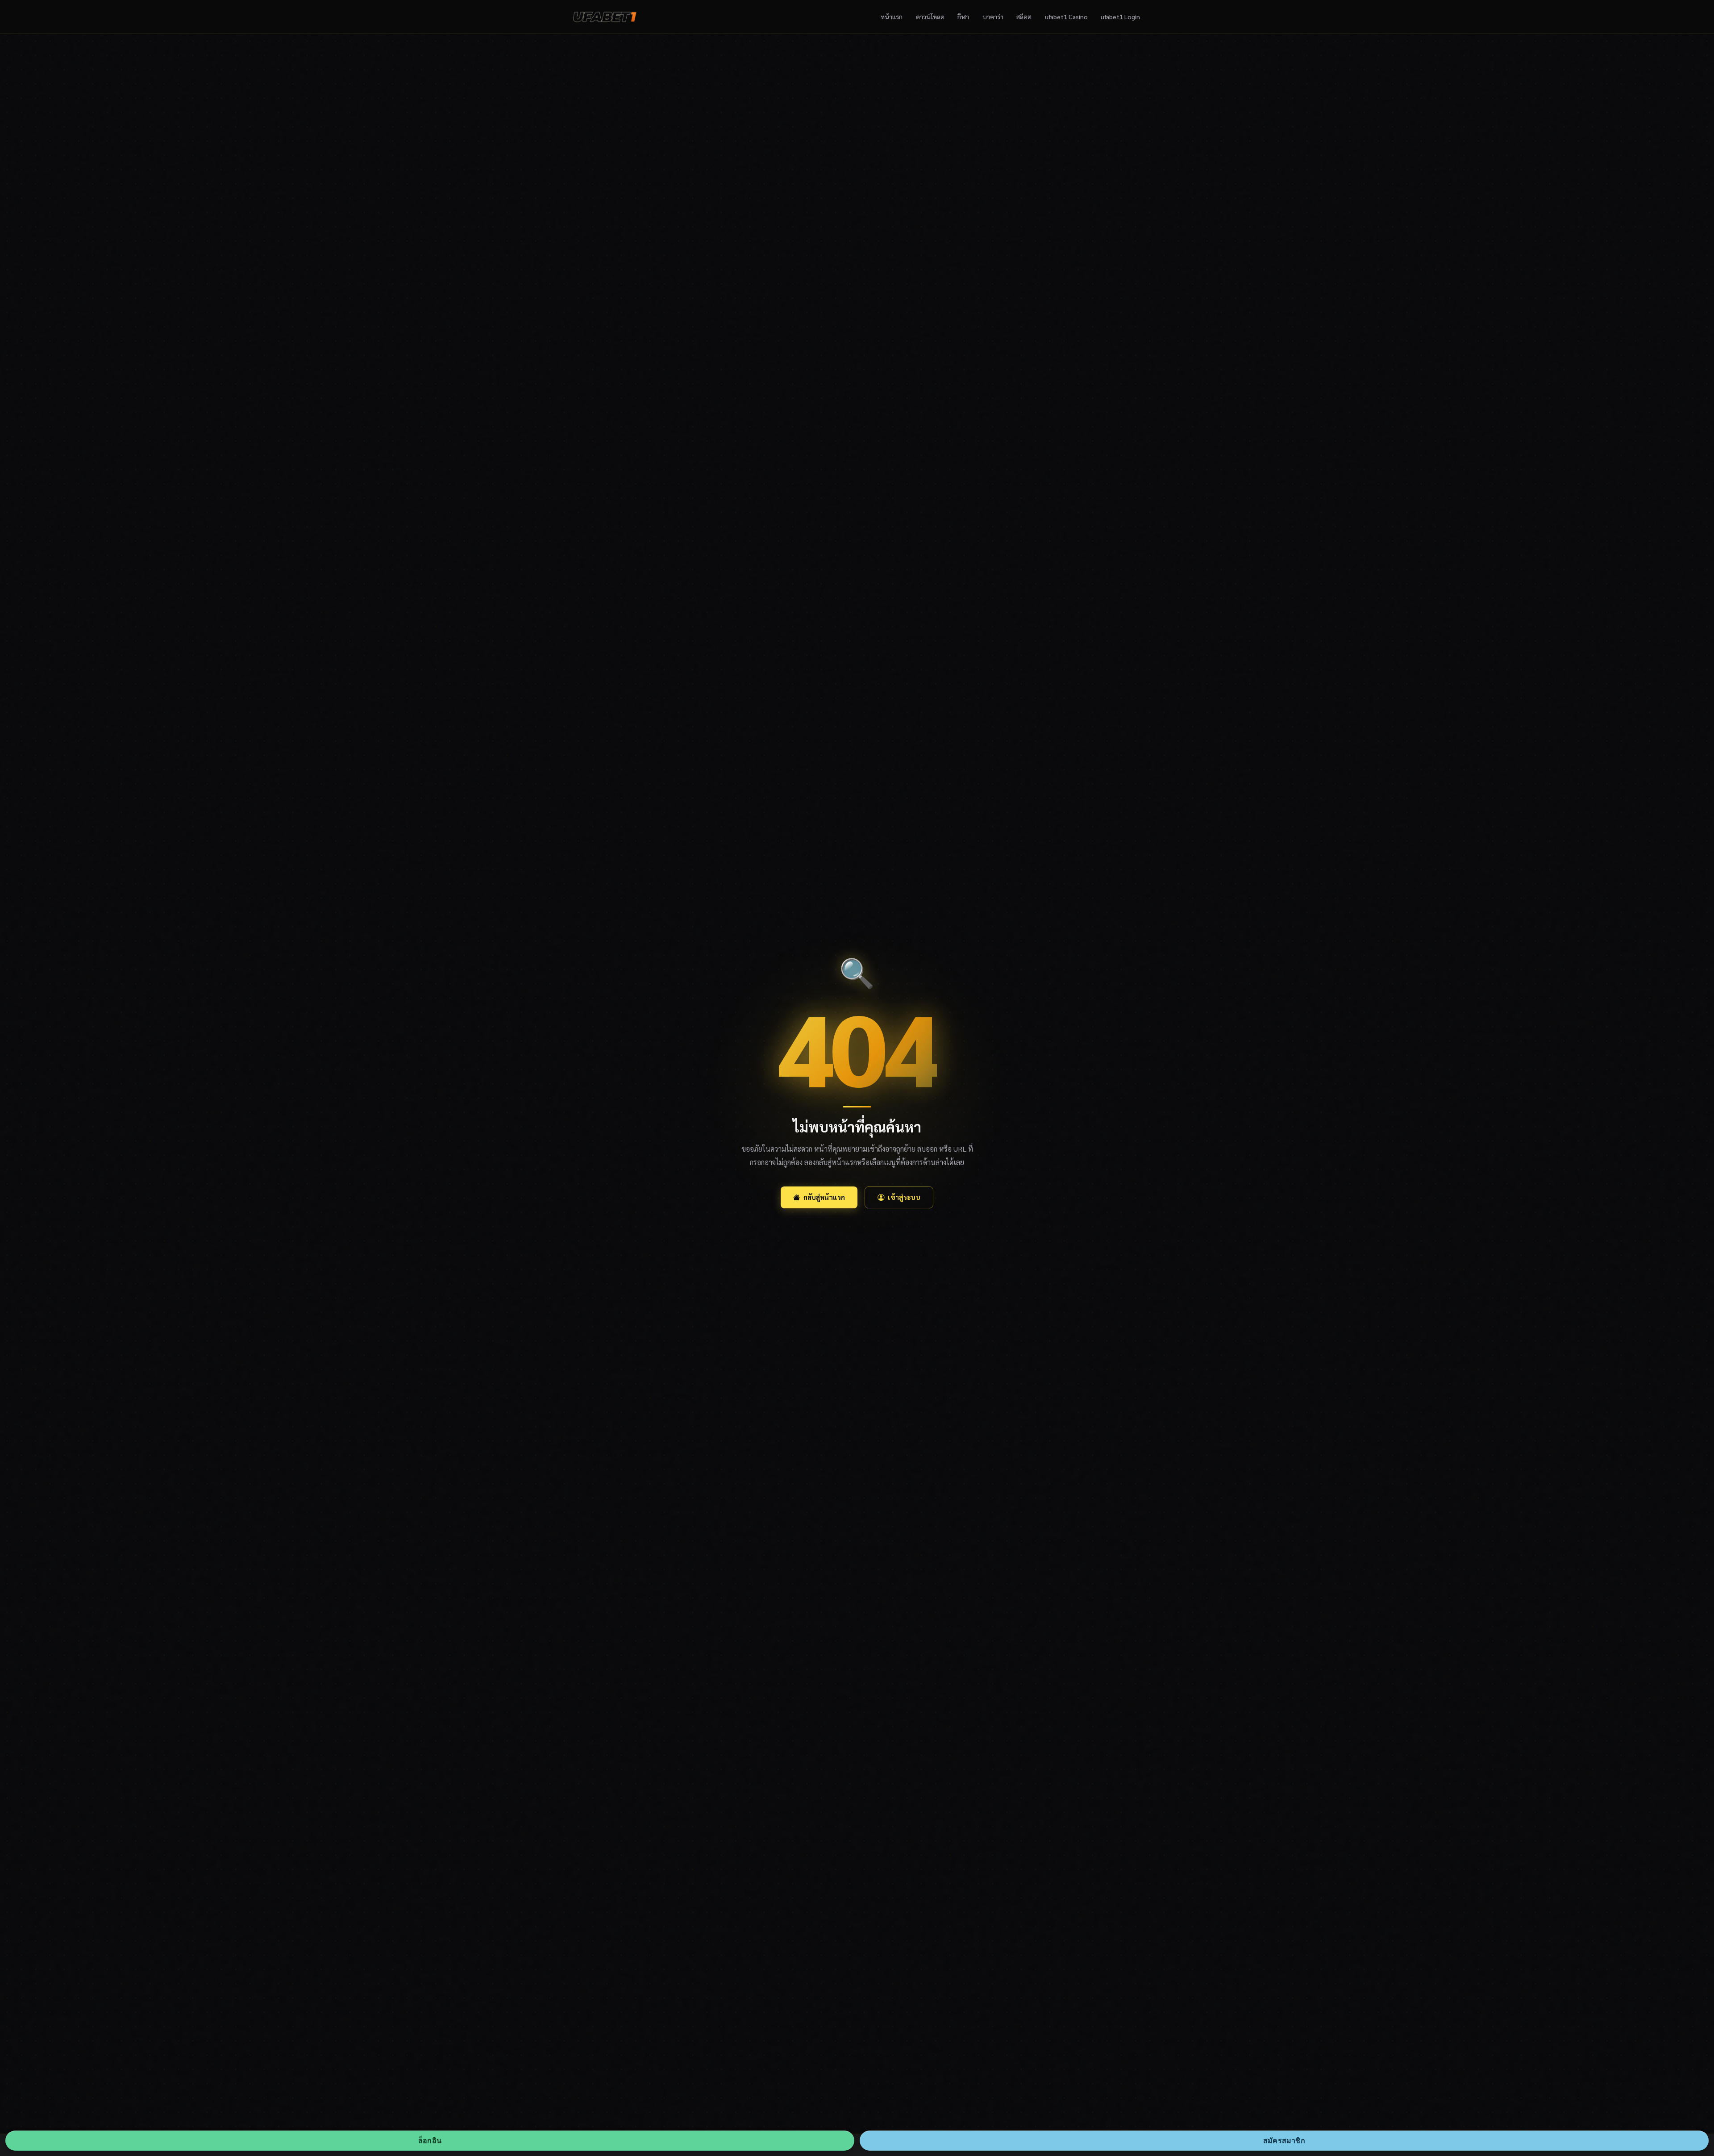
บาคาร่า (993, 17)
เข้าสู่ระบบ (904, 1197)
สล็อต (1024, 17)
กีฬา (963, 17)
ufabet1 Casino (1066, 17)
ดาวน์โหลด (930, 17)
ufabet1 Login (1120, 17)
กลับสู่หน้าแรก (824, 1197)
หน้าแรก (892, 17)
